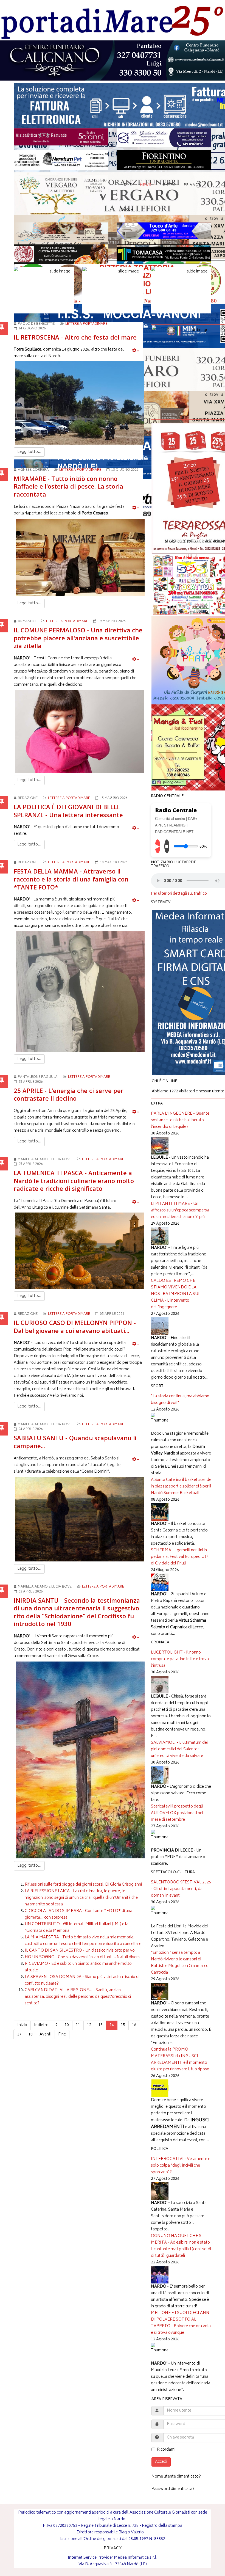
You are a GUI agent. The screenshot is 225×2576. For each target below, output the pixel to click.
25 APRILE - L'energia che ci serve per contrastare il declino (69, 1094)
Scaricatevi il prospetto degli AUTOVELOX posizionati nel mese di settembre (177, 1813)
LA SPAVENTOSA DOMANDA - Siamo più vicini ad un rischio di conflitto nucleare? (82, 1980)
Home (126, 185)
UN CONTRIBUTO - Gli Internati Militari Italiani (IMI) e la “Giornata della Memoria (77, 1928)
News (146, 185)
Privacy (192, 185)
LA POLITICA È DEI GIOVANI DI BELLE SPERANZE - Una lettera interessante (68, 811)
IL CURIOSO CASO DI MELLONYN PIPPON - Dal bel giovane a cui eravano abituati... (75, 1326)
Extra (169, 185)
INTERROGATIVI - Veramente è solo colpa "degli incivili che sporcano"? (181, 2166)
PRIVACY (113, 2548)
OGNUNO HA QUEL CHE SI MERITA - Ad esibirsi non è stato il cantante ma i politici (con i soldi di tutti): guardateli (181, 2246)
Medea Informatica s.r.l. (136, 2558)
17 (19, 2034)
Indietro (41, 2025)
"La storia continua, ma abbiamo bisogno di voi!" (180, 1400)
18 (30, 2034)
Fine (62, 2034)
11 (78, 2025)
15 (123, 2025)
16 (134, 2025)
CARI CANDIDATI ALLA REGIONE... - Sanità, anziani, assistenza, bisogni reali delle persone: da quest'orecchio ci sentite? (78, 1997)
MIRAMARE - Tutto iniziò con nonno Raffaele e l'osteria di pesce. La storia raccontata (68, 486)
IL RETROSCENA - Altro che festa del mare (75, 337)
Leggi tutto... (29, 452)
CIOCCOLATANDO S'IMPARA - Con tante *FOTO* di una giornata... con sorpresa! (78, 1914)
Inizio (22, 2025)
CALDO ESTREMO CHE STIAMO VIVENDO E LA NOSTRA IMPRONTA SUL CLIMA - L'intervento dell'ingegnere (176, 1294)
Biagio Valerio (131, 2532)
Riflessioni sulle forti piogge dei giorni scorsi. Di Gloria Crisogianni (83, 1885)
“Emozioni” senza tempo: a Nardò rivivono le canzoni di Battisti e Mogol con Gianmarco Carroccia (180, 1963)
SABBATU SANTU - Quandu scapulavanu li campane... (75, 1442)
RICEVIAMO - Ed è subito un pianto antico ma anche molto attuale (78, 1967)
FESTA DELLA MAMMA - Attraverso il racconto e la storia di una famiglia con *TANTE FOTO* (71, 879)
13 (100, 2025)
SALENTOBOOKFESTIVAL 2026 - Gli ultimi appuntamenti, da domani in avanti (181, 1889)
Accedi (161, 2462)
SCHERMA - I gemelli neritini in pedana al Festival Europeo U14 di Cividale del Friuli (180, 1557)
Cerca (127, 210)
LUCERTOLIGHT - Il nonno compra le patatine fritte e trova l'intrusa (180, 1659)
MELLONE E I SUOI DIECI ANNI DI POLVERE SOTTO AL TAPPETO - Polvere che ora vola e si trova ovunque (181, 2323)
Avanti (45, 2034)
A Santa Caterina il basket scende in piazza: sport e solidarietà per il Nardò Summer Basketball (181, 1487)
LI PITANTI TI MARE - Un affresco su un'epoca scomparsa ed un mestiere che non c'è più (180, 1210)
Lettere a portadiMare (86, 324)
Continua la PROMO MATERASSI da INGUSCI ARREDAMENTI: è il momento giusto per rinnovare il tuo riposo (180, 2060)
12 (89, 2025)
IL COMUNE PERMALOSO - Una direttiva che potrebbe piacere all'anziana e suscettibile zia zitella (78, 638)
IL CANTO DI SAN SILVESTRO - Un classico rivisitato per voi (80, 1951)
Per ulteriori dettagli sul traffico (179, 894)
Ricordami (166, 2450)
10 (67, 2025)
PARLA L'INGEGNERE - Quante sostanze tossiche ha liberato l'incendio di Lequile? (180, 1120)
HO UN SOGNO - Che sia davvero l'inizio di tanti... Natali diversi (83, 1957)
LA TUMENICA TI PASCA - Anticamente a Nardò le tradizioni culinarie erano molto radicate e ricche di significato (74, 1180)
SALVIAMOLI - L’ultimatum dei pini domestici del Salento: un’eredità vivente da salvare (179, 1749)
